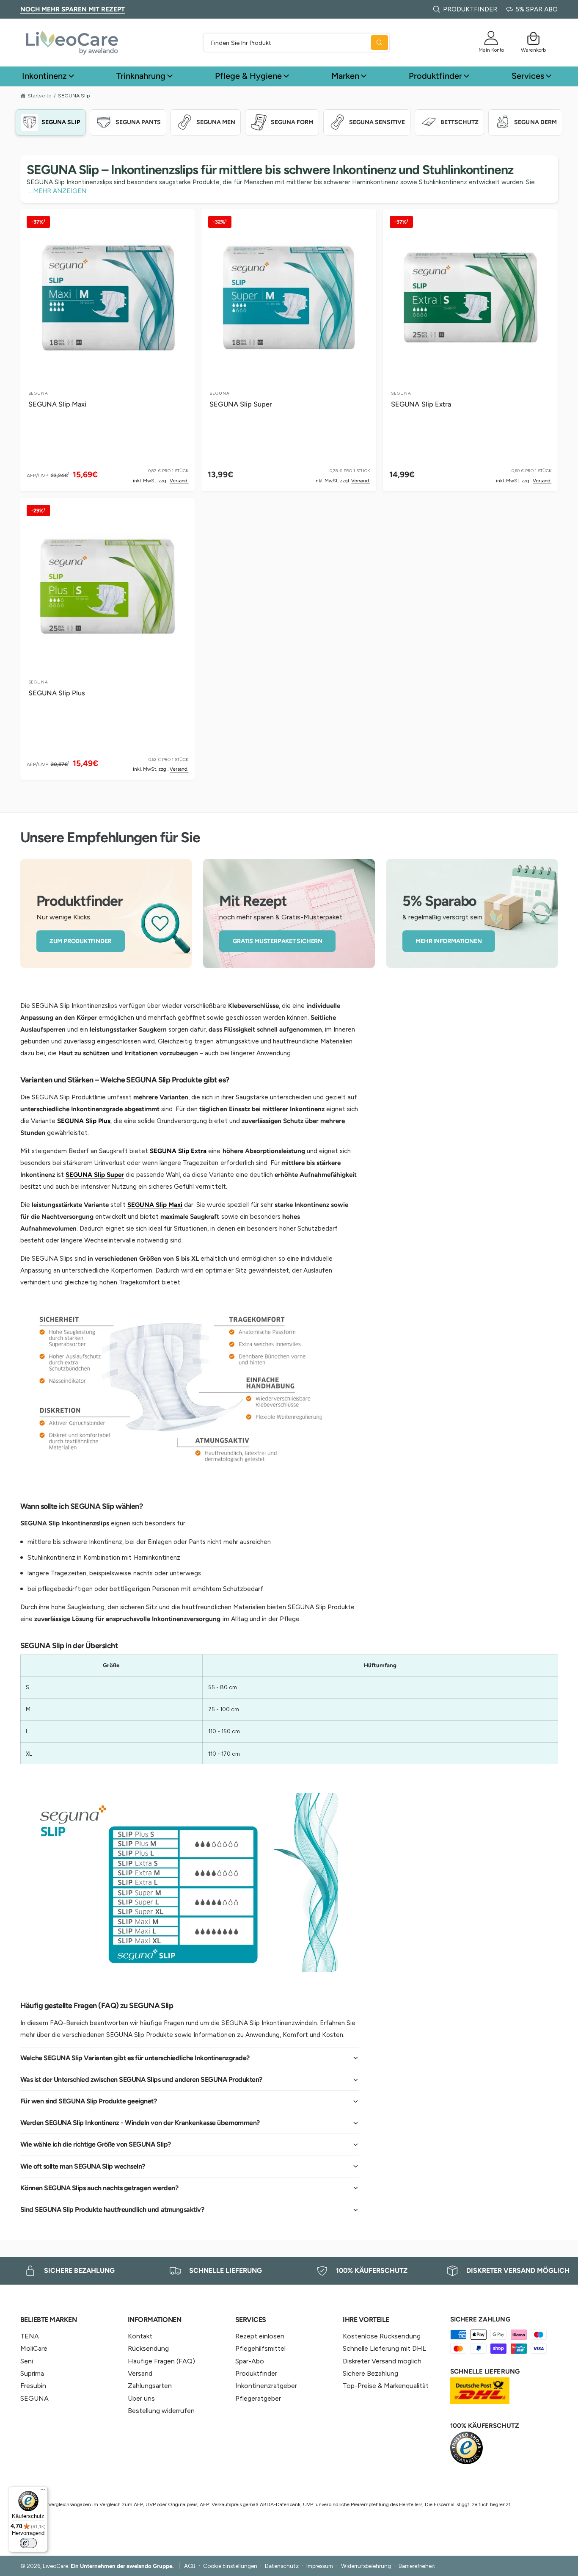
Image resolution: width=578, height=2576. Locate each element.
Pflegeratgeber (258, 2398)
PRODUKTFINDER (470, 9)
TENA (30, 2336)
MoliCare (34, 2348)
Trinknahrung (141, 76)
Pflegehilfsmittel (260, 2348)
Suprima (32, 2373)
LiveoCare (55, 2566)
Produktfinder (435, 76)
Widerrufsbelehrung (366, 2566)
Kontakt (140, 2336)
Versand (140, 2373)
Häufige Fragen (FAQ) (161, 2361)
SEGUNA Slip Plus (57, 693)
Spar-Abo (250, 2361)
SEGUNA (34, 2398)
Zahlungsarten (150, 2386)
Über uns (141, 2398)
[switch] (28, 2543)
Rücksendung (148, 2348)
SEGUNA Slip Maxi (57, 404)
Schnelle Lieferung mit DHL (384, 2348)
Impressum (320, 2566)
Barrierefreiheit (417, 2566)
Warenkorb (533, 50)
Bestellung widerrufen (161, 2411)
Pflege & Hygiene (248, 76)
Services (528, 76)
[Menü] (43, 2491)
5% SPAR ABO (537, 9)
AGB (190, 2566)
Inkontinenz (44, 76)
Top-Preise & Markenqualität (386, 2386)
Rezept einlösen (260, 2336)
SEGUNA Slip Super (241, 404)
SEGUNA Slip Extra (421, 404)
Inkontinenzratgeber (266, 2386)
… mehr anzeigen (57, 191)
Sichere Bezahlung (370, 2373)
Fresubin (33, 2386)
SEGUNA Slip (74, 96)
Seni (27, 2361)
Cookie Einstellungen (230, 2566)
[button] (534, 38)
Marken (345, 76)
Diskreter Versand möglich (382, 2361)
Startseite (40, 95)
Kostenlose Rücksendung (382, 2336)
